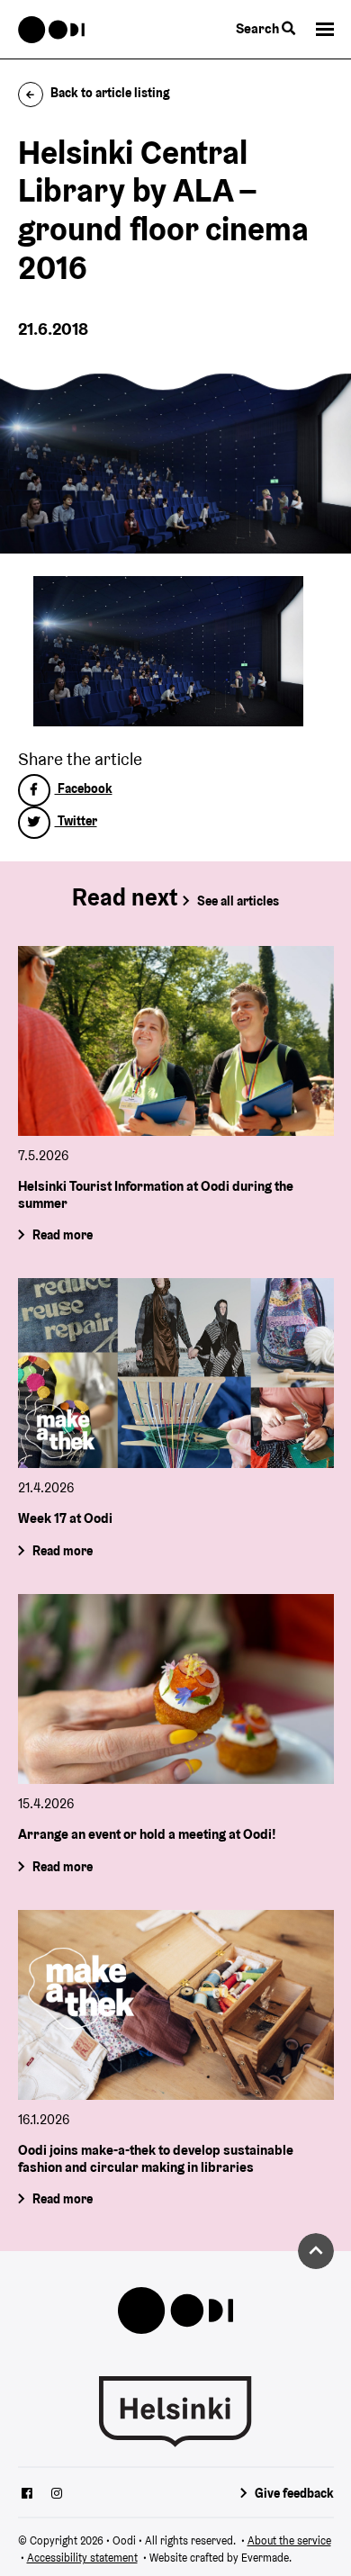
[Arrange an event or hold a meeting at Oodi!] (176, 1689)
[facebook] (27, 2495)
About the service (289, 2540)
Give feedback (294, 2493)
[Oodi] (52, 30)
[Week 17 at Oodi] (176, 1373)
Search (259, 28)
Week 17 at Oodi (65, 1518)
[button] (325, 29)
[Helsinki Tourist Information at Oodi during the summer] (176, 1041)
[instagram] (57, 2495)
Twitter (76, 821)
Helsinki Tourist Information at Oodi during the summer (156, 1194)
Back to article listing (110, 93)
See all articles (238, 901)
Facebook (84, 788)
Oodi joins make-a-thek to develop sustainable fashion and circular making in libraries (156, 2158)
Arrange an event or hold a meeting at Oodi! (147, 1834)
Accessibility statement (82, 2558)
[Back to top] (316, 2251)
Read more (62, 1235)
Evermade (265, 2558)
